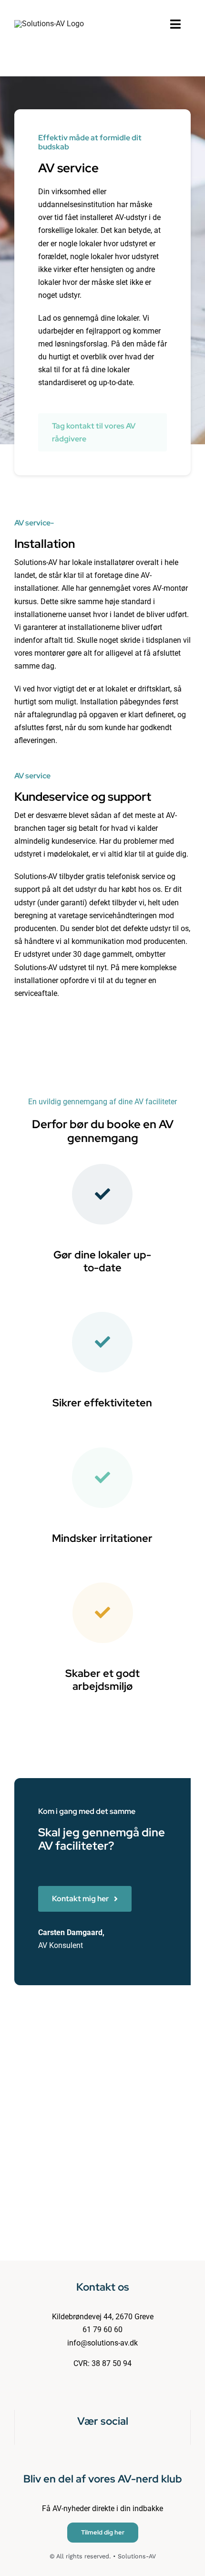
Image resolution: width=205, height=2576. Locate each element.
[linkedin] (87, 2441)
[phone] (118, 2441)
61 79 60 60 (102, 2330)
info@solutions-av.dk (102, 2343)
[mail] (102, 2441)
